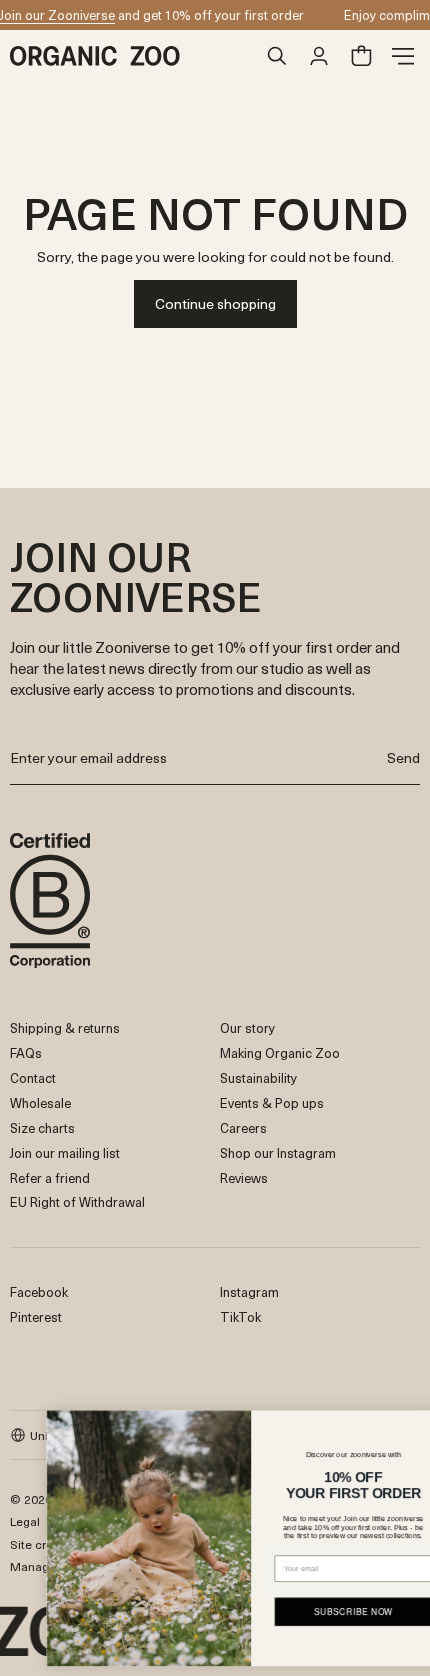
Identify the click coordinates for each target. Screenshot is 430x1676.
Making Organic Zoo (280, 1052)
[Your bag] (361, 56)
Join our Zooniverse (57, 14)
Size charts (42, 1127)
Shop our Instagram (278, 1152)
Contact (33, 1077)
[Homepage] (133, 56)
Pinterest (36, 1316)
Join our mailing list (65, 1152)
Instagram (249, 1291)
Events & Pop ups (272, 1102)
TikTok (240, 1316)
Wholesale (40, 1102)
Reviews (244, 1177)
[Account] (319, 56)
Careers (243, 1127)
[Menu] (403, 56)
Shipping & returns (65, 1027)
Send (403, 757)
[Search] (277, 56)
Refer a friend (50, 1177)
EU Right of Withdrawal (77, 1201)
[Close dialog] (413, 1423)
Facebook (39, 1291)
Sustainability (258, 1077)
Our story (247, 1027)
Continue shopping (215, 303)
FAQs (26, 1052)
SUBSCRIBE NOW (324, 1611)
